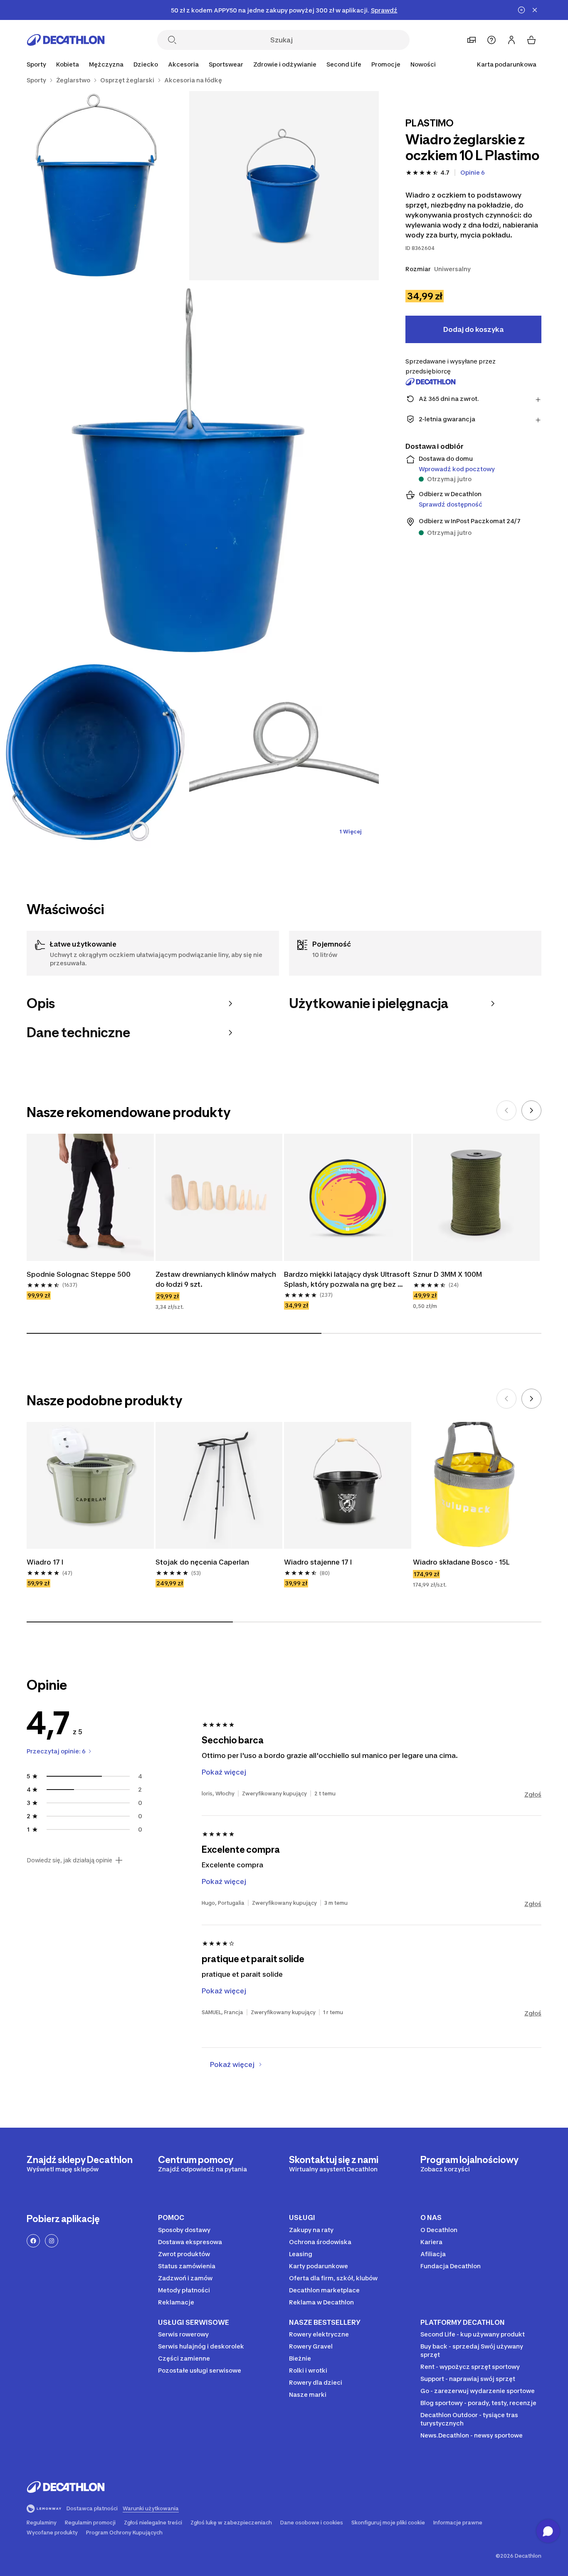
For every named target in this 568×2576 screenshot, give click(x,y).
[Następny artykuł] (531, 1110)
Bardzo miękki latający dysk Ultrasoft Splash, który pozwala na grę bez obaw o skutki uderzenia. (348, 1280)
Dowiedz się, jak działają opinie (69, 1860)
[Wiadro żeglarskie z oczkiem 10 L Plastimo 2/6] (95, 186)
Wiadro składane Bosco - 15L (461, 1562)
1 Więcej (351, 832)
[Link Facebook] (33, 2241)
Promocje (386, 64)
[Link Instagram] (52, 2241)
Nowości (423, 64)
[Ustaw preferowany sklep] (472, 40)
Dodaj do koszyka (473, 329)
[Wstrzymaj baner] (521, 10)
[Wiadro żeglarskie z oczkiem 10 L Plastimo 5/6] (284, 754)
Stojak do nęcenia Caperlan (202, 1562)
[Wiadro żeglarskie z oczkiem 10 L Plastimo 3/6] (189, 470)
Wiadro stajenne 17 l (318, 1562)
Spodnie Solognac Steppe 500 (79, 1274)
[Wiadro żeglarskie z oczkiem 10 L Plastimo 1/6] (284, 186)
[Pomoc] (491, 40)
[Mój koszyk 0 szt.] (531, 40)
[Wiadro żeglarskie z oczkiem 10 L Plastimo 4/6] (95, 754)
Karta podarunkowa (507, 64)
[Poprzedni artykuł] (506, 1110)
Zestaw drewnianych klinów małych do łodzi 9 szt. (217, 1279)
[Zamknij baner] (535, 10)
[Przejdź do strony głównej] (66, 40)
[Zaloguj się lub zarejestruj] (511, 40)
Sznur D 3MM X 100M (447, 1274)
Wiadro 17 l (45, 1562)
